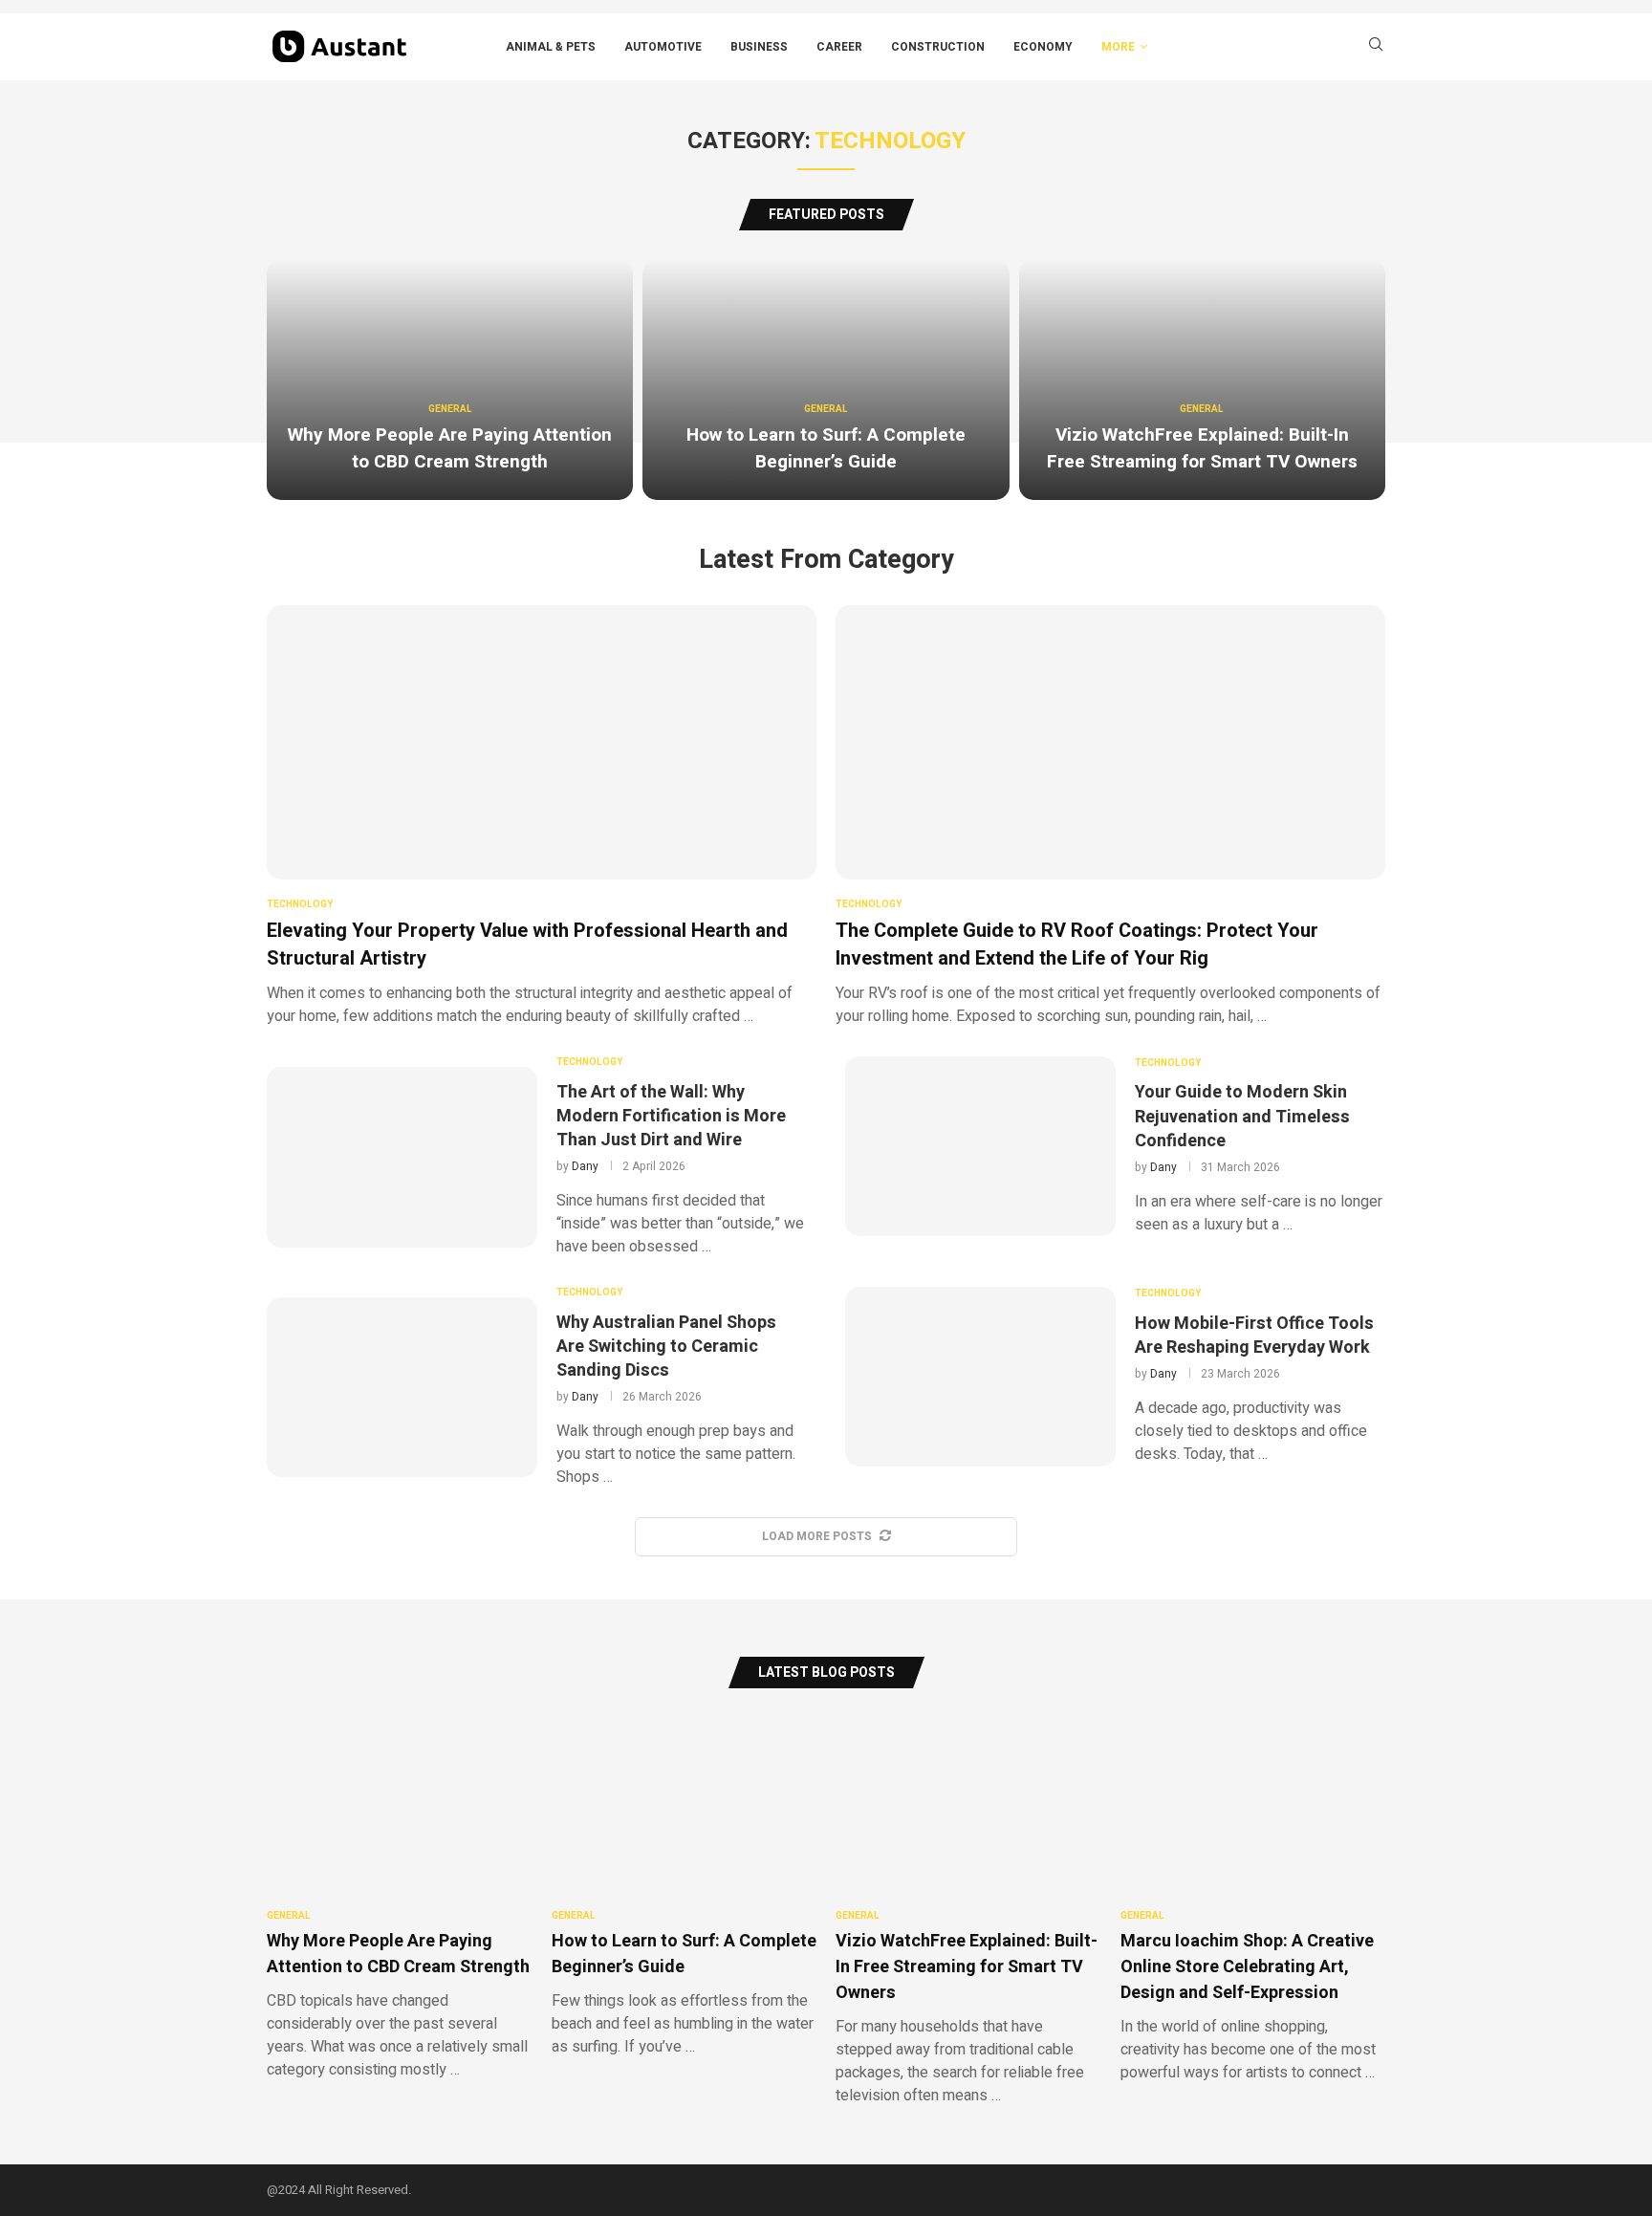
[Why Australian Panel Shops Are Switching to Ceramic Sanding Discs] (402, 1387)
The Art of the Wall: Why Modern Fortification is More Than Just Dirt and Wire (671, 1116)
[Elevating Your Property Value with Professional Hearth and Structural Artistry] (542, 816)
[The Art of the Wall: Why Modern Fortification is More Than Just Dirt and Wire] (402, 1157)
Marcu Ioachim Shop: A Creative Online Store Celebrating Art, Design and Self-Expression (1247, 1967)
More (1118, 47)
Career (839, 47)
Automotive (663, 47)
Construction (938, 47)
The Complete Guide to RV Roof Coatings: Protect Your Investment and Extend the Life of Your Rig (1077, 945)
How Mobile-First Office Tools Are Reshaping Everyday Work (1254, 1336)
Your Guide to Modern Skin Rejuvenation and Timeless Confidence (1242, 1116)
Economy (1043, 47)
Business (759, 47)
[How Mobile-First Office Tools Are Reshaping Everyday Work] (980, 1377)
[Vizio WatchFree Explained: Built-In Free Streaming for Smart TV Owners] (1202, 380)
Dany (585, 1166)
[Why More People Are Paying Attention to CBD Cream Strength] (450, 380)
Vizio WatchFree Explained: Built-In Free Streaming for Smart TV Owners (1202, 448)
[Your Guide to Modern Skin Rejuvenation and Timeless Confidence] (980, 1146)
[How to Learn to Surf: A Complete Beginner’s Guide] (826, 380)
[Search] (1376, 47)
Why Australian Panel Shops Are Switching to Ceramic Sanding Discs (666, 1347)
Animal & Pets (551, 47)
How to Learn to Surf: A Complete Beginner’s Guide (826, 448)
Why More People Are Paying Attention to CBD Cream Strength (450, 448)
